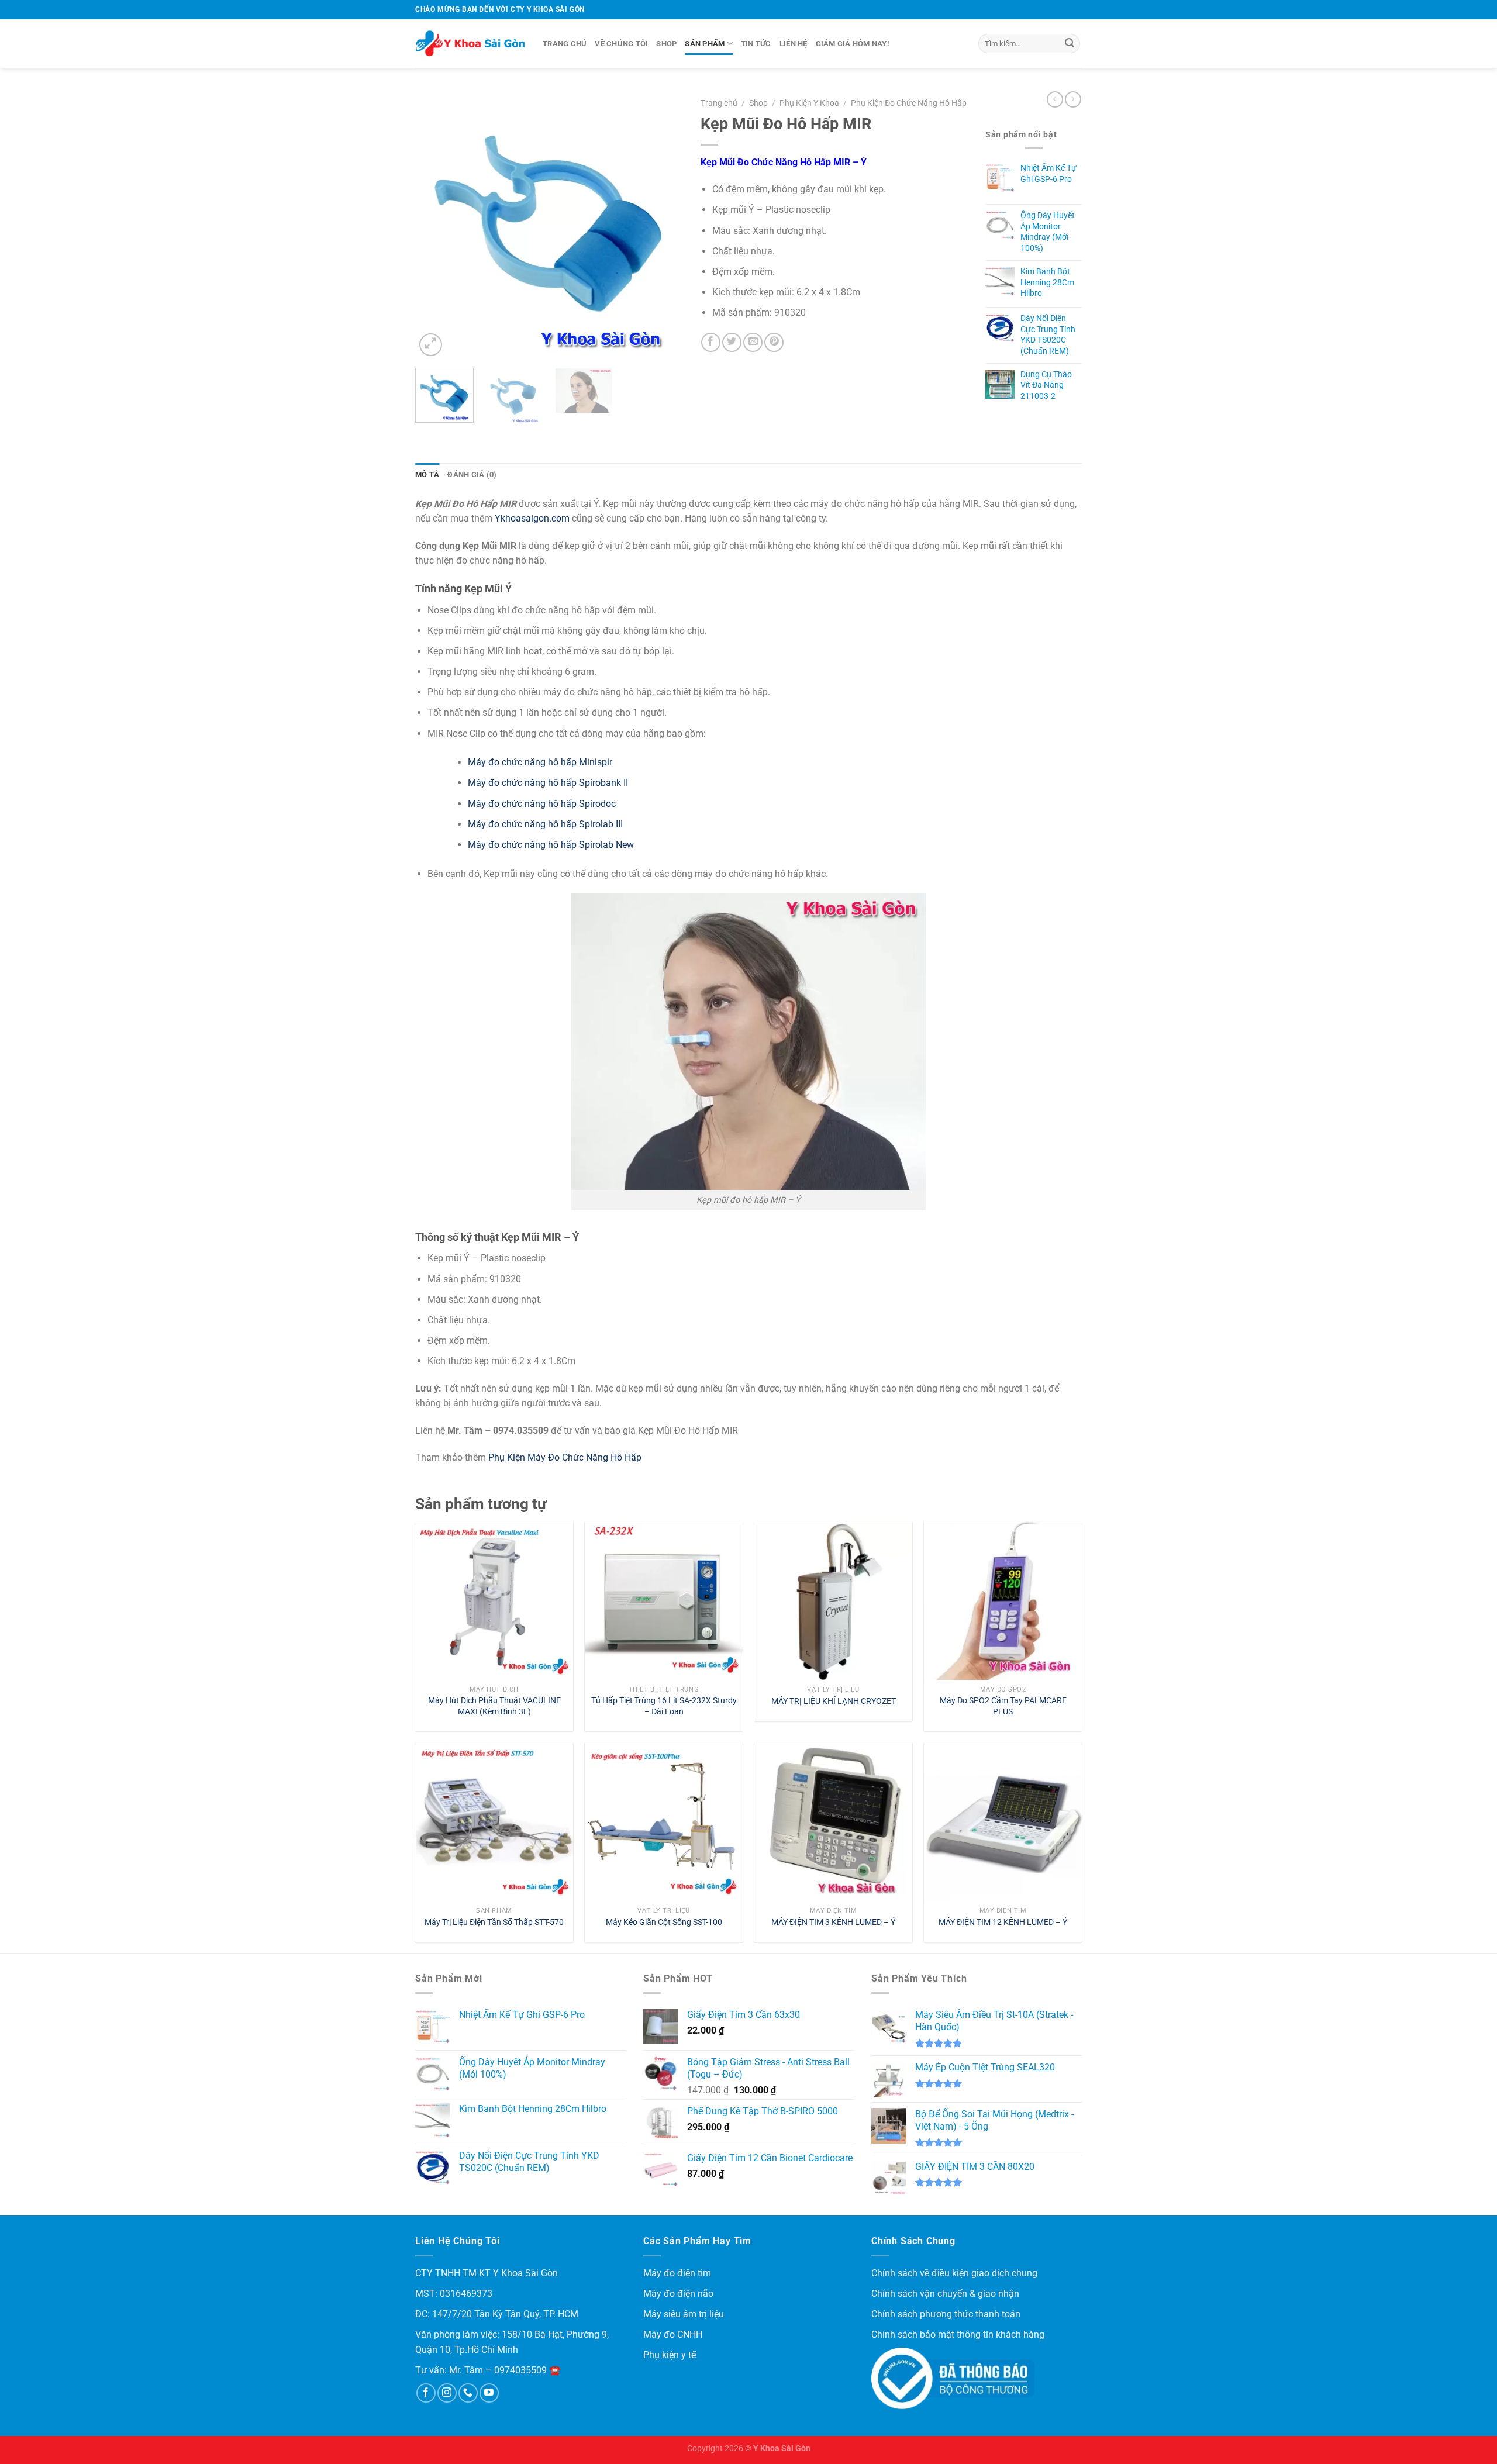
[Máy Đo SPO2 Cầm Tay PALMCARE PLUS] (1003, 1600)
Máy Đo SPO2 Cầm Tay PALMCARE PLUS (1003, 1706)
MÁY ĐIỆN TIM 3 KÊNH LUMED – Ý (833, 1922)
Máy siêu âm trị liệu (684, 2314)
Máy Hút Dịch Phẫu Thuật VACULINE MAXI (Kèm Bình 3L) (494, 1706)
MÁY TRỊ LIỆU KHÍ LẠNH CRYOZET (834, 1701)
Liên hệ (794, 44)
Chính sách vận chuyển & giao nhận (945, 2294)
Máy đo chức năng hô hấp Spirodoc (542, 804)
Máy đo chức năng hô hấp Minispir (540, 762)
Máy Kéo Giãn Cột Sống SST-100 (664, 1922)
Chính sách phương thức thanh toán (946, 2314)
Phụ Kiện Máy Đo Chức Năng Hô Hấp (565, 1457)
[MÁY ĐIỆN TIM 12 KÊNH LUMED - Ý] (1003, 1821)
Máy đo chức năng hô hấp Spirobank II (548, 783)
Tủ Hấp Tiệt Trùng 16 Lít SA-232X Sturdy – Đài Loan (664, 1706)
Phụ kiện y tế (670, 2355)
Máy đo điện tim (677, 2273)
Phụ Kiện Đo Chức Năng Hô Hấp (909, 103)
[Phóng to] (431, 345)
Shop (666, 44)
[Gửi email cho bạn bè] (753, 342)
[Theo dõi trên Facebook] (426, 2393)
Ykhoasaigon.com (532, 518)
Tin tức (756, 44)
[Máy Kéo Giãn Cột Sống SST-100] (664, 1821)
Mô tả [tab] (427, 474)
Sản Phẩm (705, 44)
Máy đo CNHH (673, 2334)
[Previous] (435, 225)
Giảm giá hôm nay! (853, 44)
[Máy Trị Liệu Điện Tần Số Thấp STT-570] (494, 1821)
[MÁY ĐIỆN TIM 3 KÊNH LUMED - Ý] (833, 1821)
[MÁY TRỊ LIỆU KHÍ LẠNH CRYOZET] (833, 1600)
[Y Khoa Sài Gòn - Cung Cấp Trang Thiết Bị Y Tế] (470, 44)
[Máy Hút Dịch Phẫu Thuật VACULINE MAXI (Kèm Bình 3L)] (494, 1600)
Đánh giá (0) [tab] (472, 474)
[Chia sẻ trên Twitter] (732, 342)
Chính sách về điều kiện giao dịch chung (954, 2273)
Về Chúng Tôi (621, 44)
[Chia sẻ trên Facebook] (711, 342)
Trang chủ (565, 44)
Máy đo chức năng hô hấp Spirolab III (545, 824)
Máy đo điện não (678, 2294)
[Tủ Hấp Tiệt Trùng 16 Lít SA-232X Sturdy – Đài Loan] (664, 1600)
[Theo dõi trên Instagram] (447, 2393)
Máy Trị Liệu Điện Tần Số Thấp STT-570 (494, 1922)
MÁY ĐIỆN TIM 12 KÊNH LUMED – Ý (1003, 1922)
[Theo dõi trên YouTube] (489, 2393)
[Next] (663, 225)
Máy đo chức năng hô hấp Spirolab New (551, 845)
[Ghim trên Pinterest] (774, 342)
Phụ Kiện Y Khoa (809, 103)
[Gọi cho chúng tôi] (468, 2393)
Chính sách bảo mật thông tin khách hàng (958, 2334)
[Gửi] (1070, 44)
